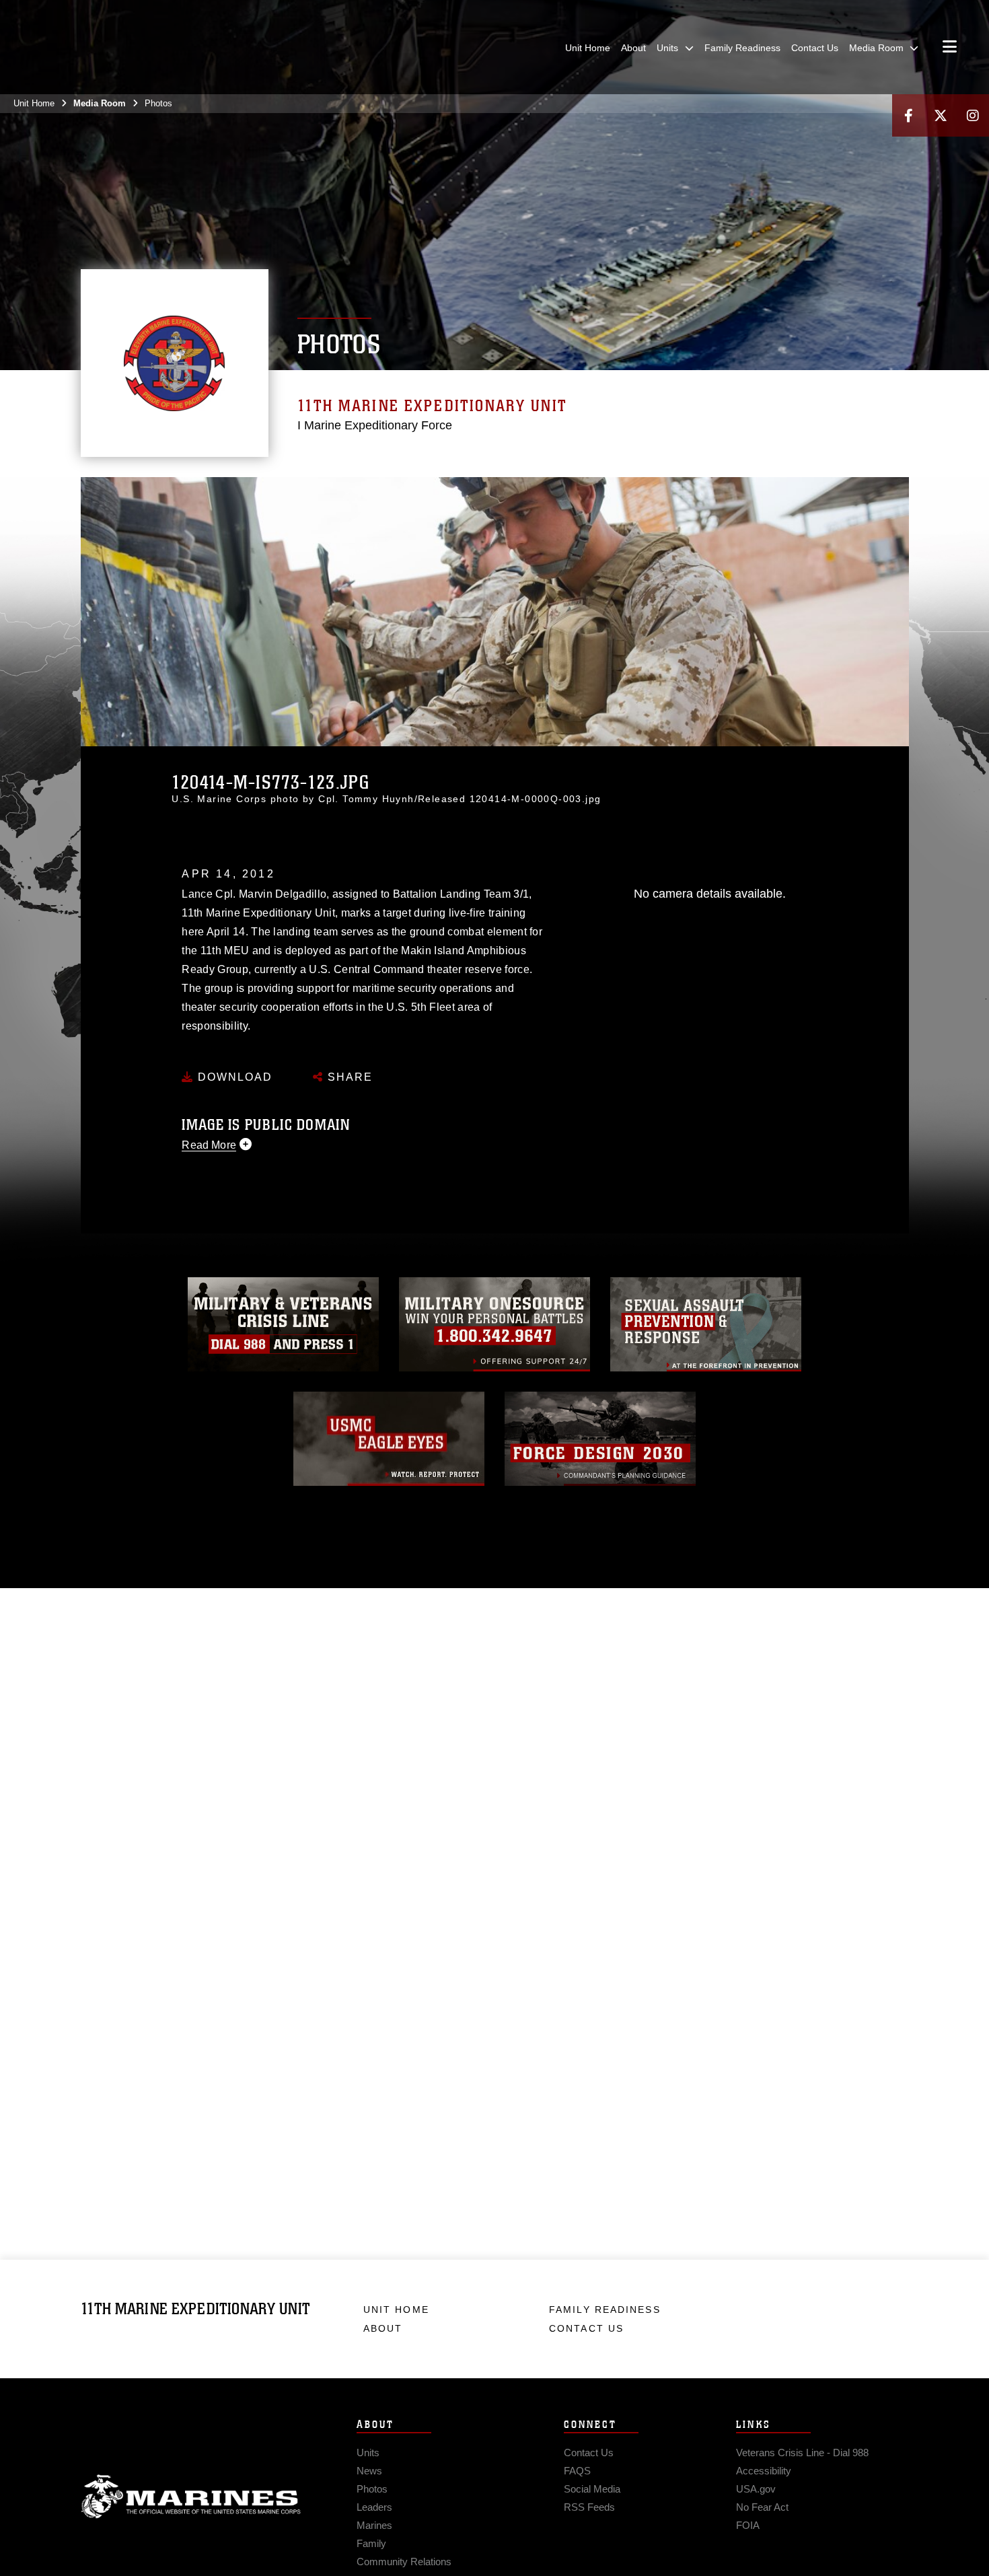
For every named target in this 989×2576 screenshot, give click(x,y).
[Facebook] (908, 115)
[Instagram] (973, 115)
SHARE (348, 1077)
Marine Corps (191, 2497)
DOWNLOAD (233, 1077)
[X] (941, 115)
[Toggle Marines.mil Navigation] (950, 48)
